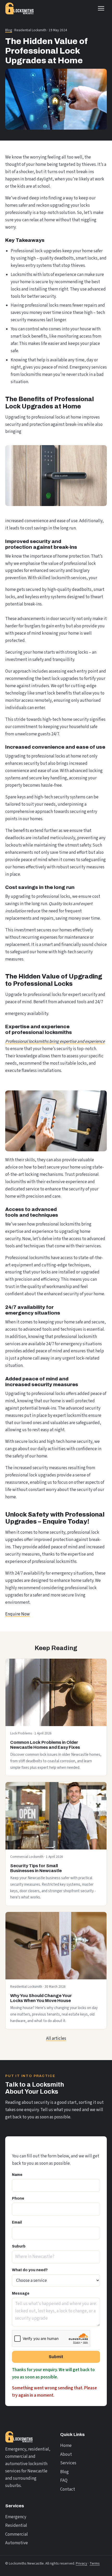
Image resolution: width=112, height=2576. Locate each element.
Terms (95, 2564)
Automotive (17, 2543)
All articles (56, 2038)
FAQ (64, 2480)
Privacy (82, 2564)
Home (66, 2446)
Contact (68, 2489)
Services (68, 2463)
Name (17, 2175)
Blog (9, 30)
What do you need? (30, 2270)
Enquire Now (17, 1614)
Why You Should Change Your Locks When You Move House (41, 1998)
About (66, 2454)
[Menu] (101, 8)
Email (17, 2222)
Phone (18, 2198)
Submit (56, 2357)
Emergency (16, 2517)
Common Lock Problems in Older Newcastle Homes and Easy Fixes (45, 1745)
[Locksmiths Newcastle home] (20, 8)
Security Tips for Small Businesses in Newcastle (36, 1868)
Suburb (19, 2246)
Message (21, 2293)
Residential (16, 2526)
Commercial (17, 2534)
